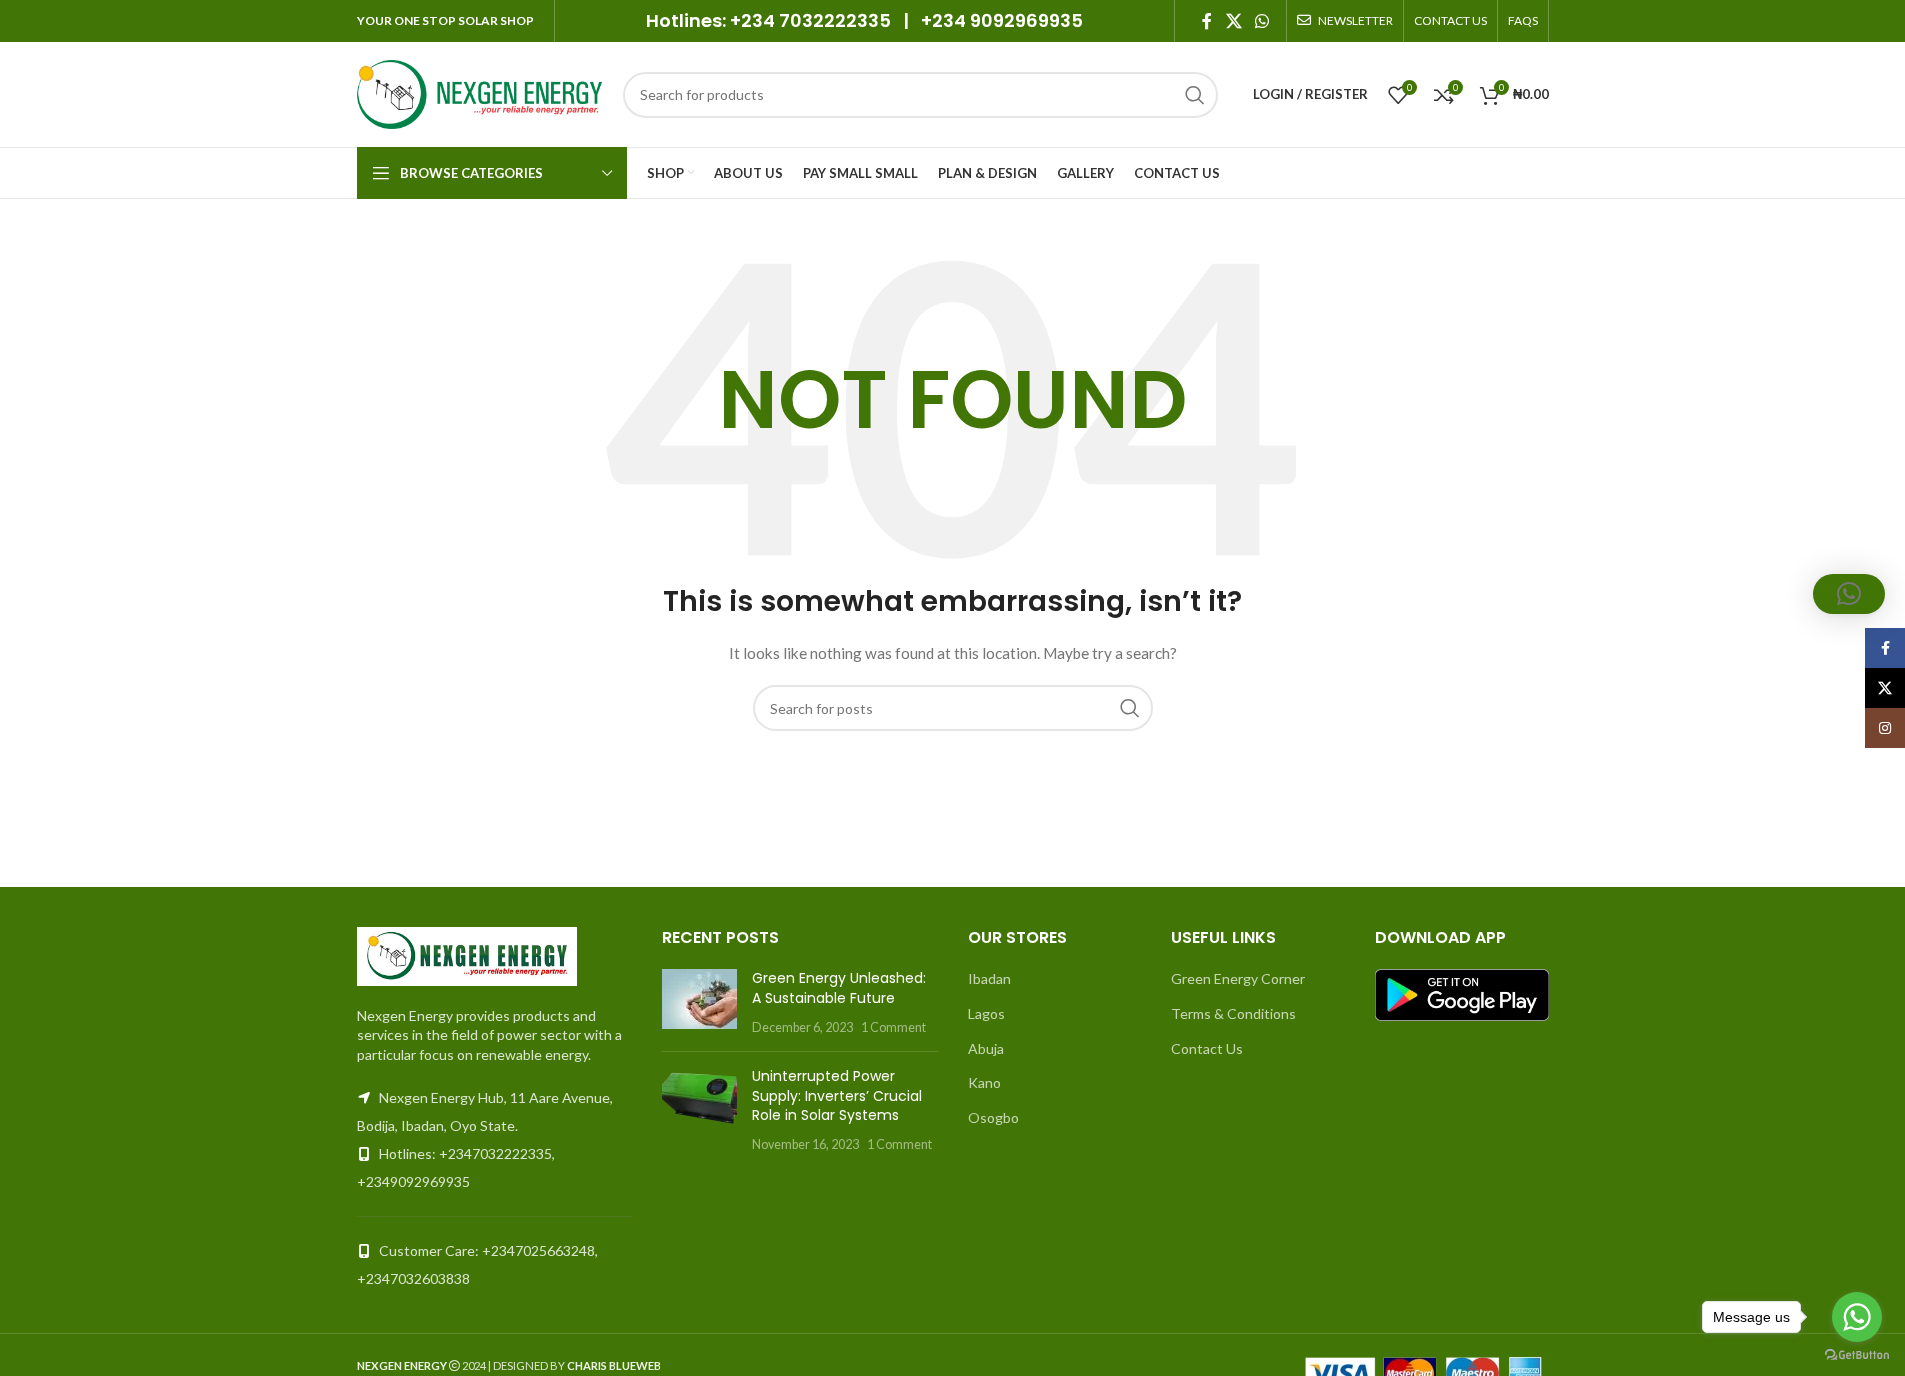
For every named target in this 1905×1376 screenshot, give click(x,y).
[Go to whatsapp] (1857, 1317)
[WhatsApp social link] (1261, 21)
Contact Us (1207, 1048)
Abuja (986, 1048)
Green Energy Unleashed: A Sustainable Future (839, 988)
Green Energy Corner (1238, 978)
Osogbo (993, 1117)
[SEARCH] (1195, 95)
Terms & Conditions (1233, 1013)
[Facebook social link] (1207, 21)
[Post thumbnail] (699, 1002)
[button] (1849, 594)
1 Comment (893, 1027)
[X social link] (1233, 21)
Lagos (986, 1013)
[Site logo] (480, 92)
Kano (984, 1082)
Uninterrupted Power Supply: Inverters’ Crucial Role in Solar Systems (837, 1095)
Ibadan (989, 978)
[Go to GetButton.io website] (1857, 1355)
